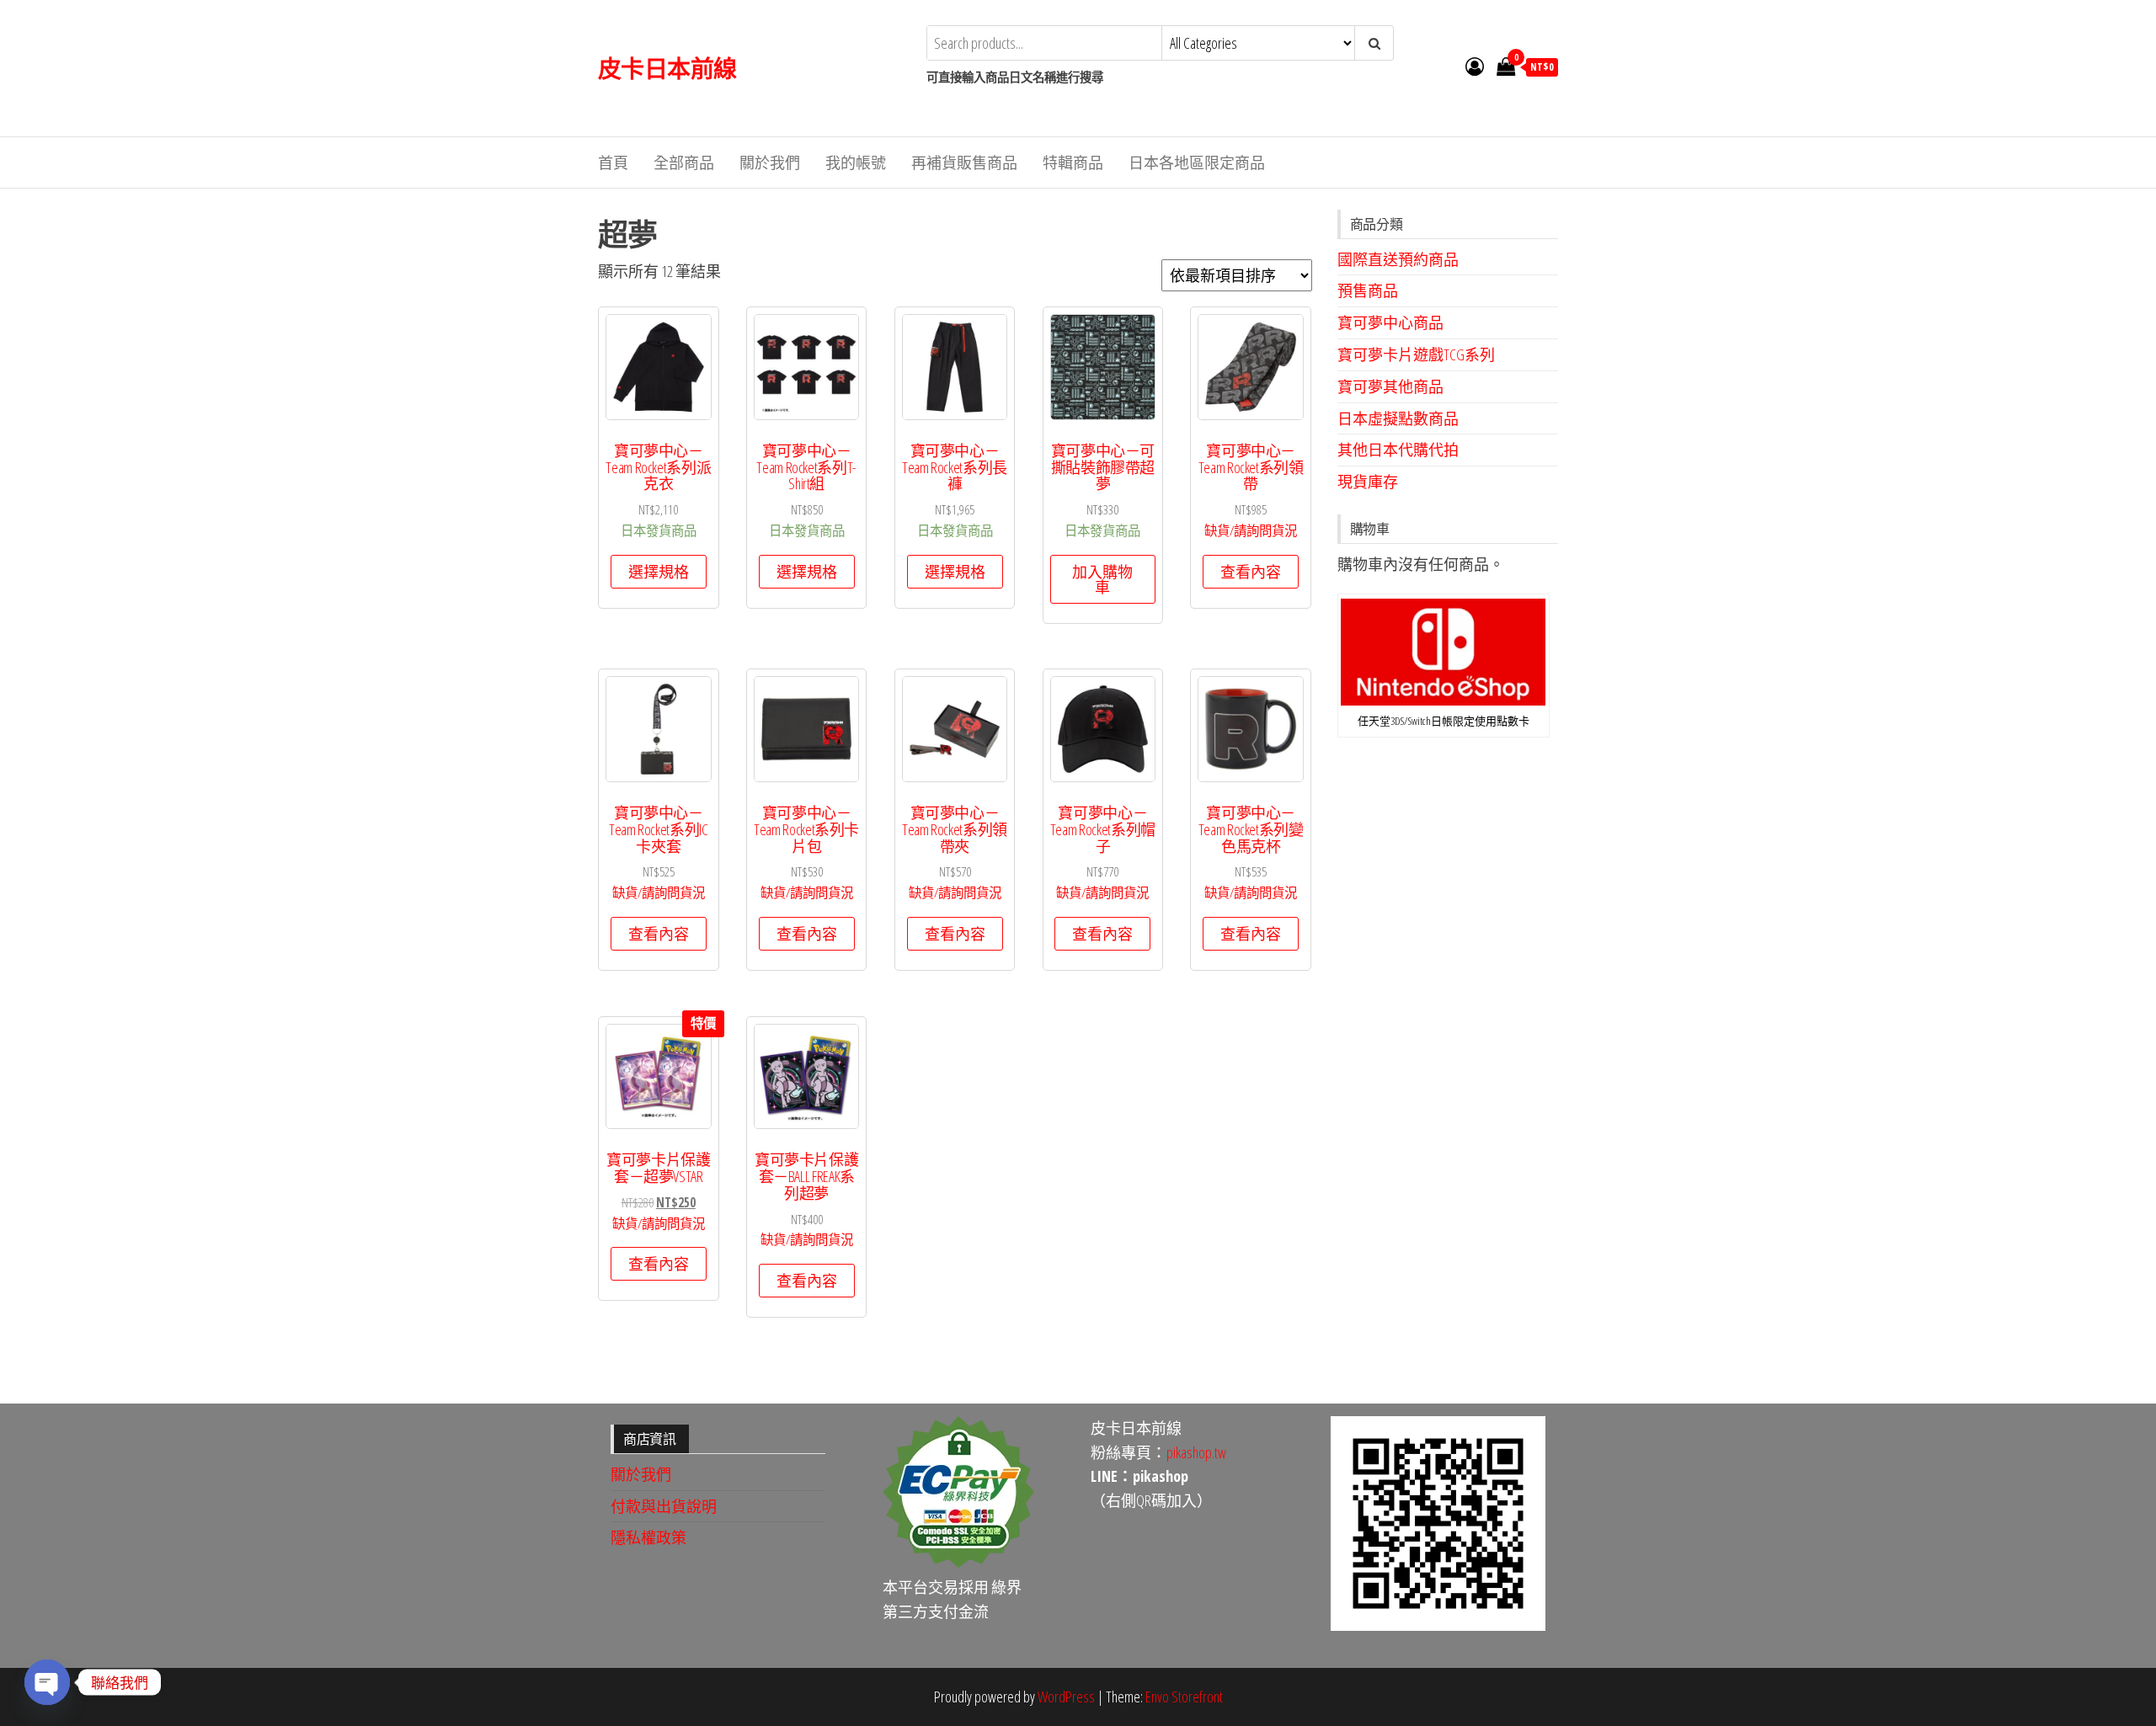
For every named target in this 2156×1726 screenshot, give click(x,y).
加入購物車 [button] (1102, 579)
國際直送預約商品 (1398, 259)
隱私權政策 (648, 1537)
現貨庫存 (1368, 482)
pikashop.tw (1196, 1452)
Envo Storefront (1184, 1697)
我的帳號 (856, 162)
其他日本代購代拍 (1398, 450)
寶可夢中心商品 (1390, 322)
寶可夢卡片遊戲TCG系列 (1416, 354)
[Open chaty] (47, 1682)
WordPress (1066, 1697)
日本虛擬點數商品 (1398, 418)
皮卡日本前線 (667, 68)
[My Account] (1475, 66)
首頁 (613, 162)
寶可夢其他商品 (1390, 386)
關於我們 (770, 162)
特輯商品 (1073, 162)
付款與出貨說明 (664, 1506)
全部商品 (684, 162)
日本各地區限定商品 (1197, 162)
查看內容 (1251, 572)
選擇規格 (659, 572)
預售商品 (1368, 290)
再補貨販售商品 (964, 162)
